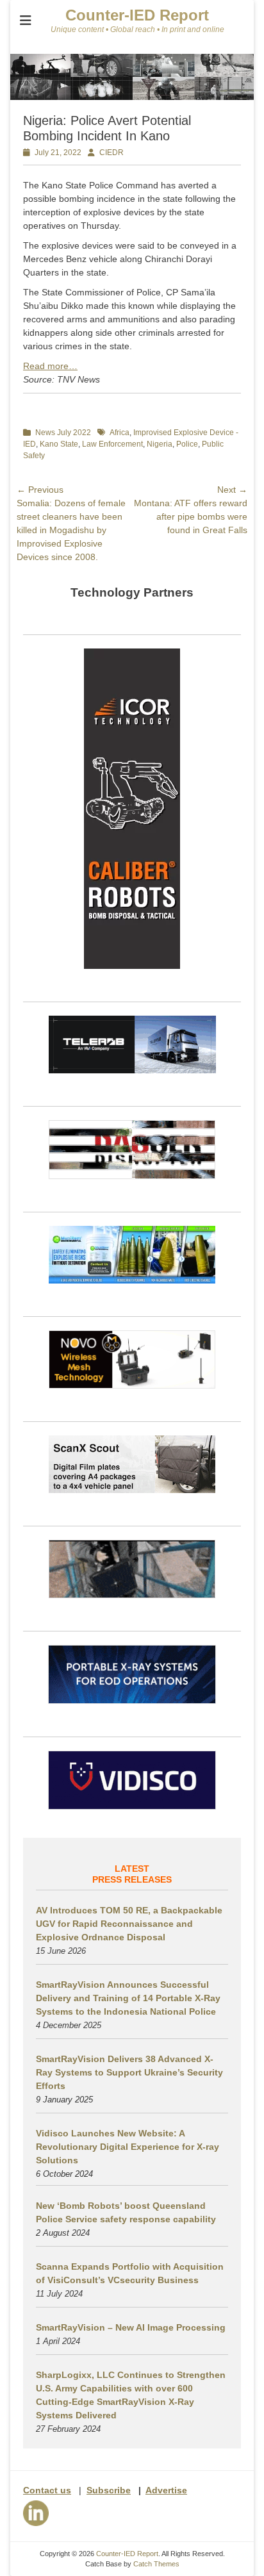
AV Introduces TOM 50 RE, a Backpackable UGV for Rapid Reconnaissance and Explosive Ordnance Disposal (129, 1924)
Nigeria (160, 444)
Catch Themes (156, 2564)
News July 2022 (63, 433)
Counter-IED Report (137, 15)
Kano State (59, 444)
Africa (120, 433)
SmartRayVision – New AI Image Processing (131, 2327)
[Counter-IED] (132, 97)
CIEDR (111, 153)
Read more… (50, 366)
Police (187, 444)
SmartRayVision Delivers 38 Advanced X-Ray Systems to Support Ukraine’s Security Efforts (129, 2072)
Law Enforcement (112, 444)
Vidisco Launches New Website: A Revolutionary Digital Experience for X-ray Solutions (128, 2147)
